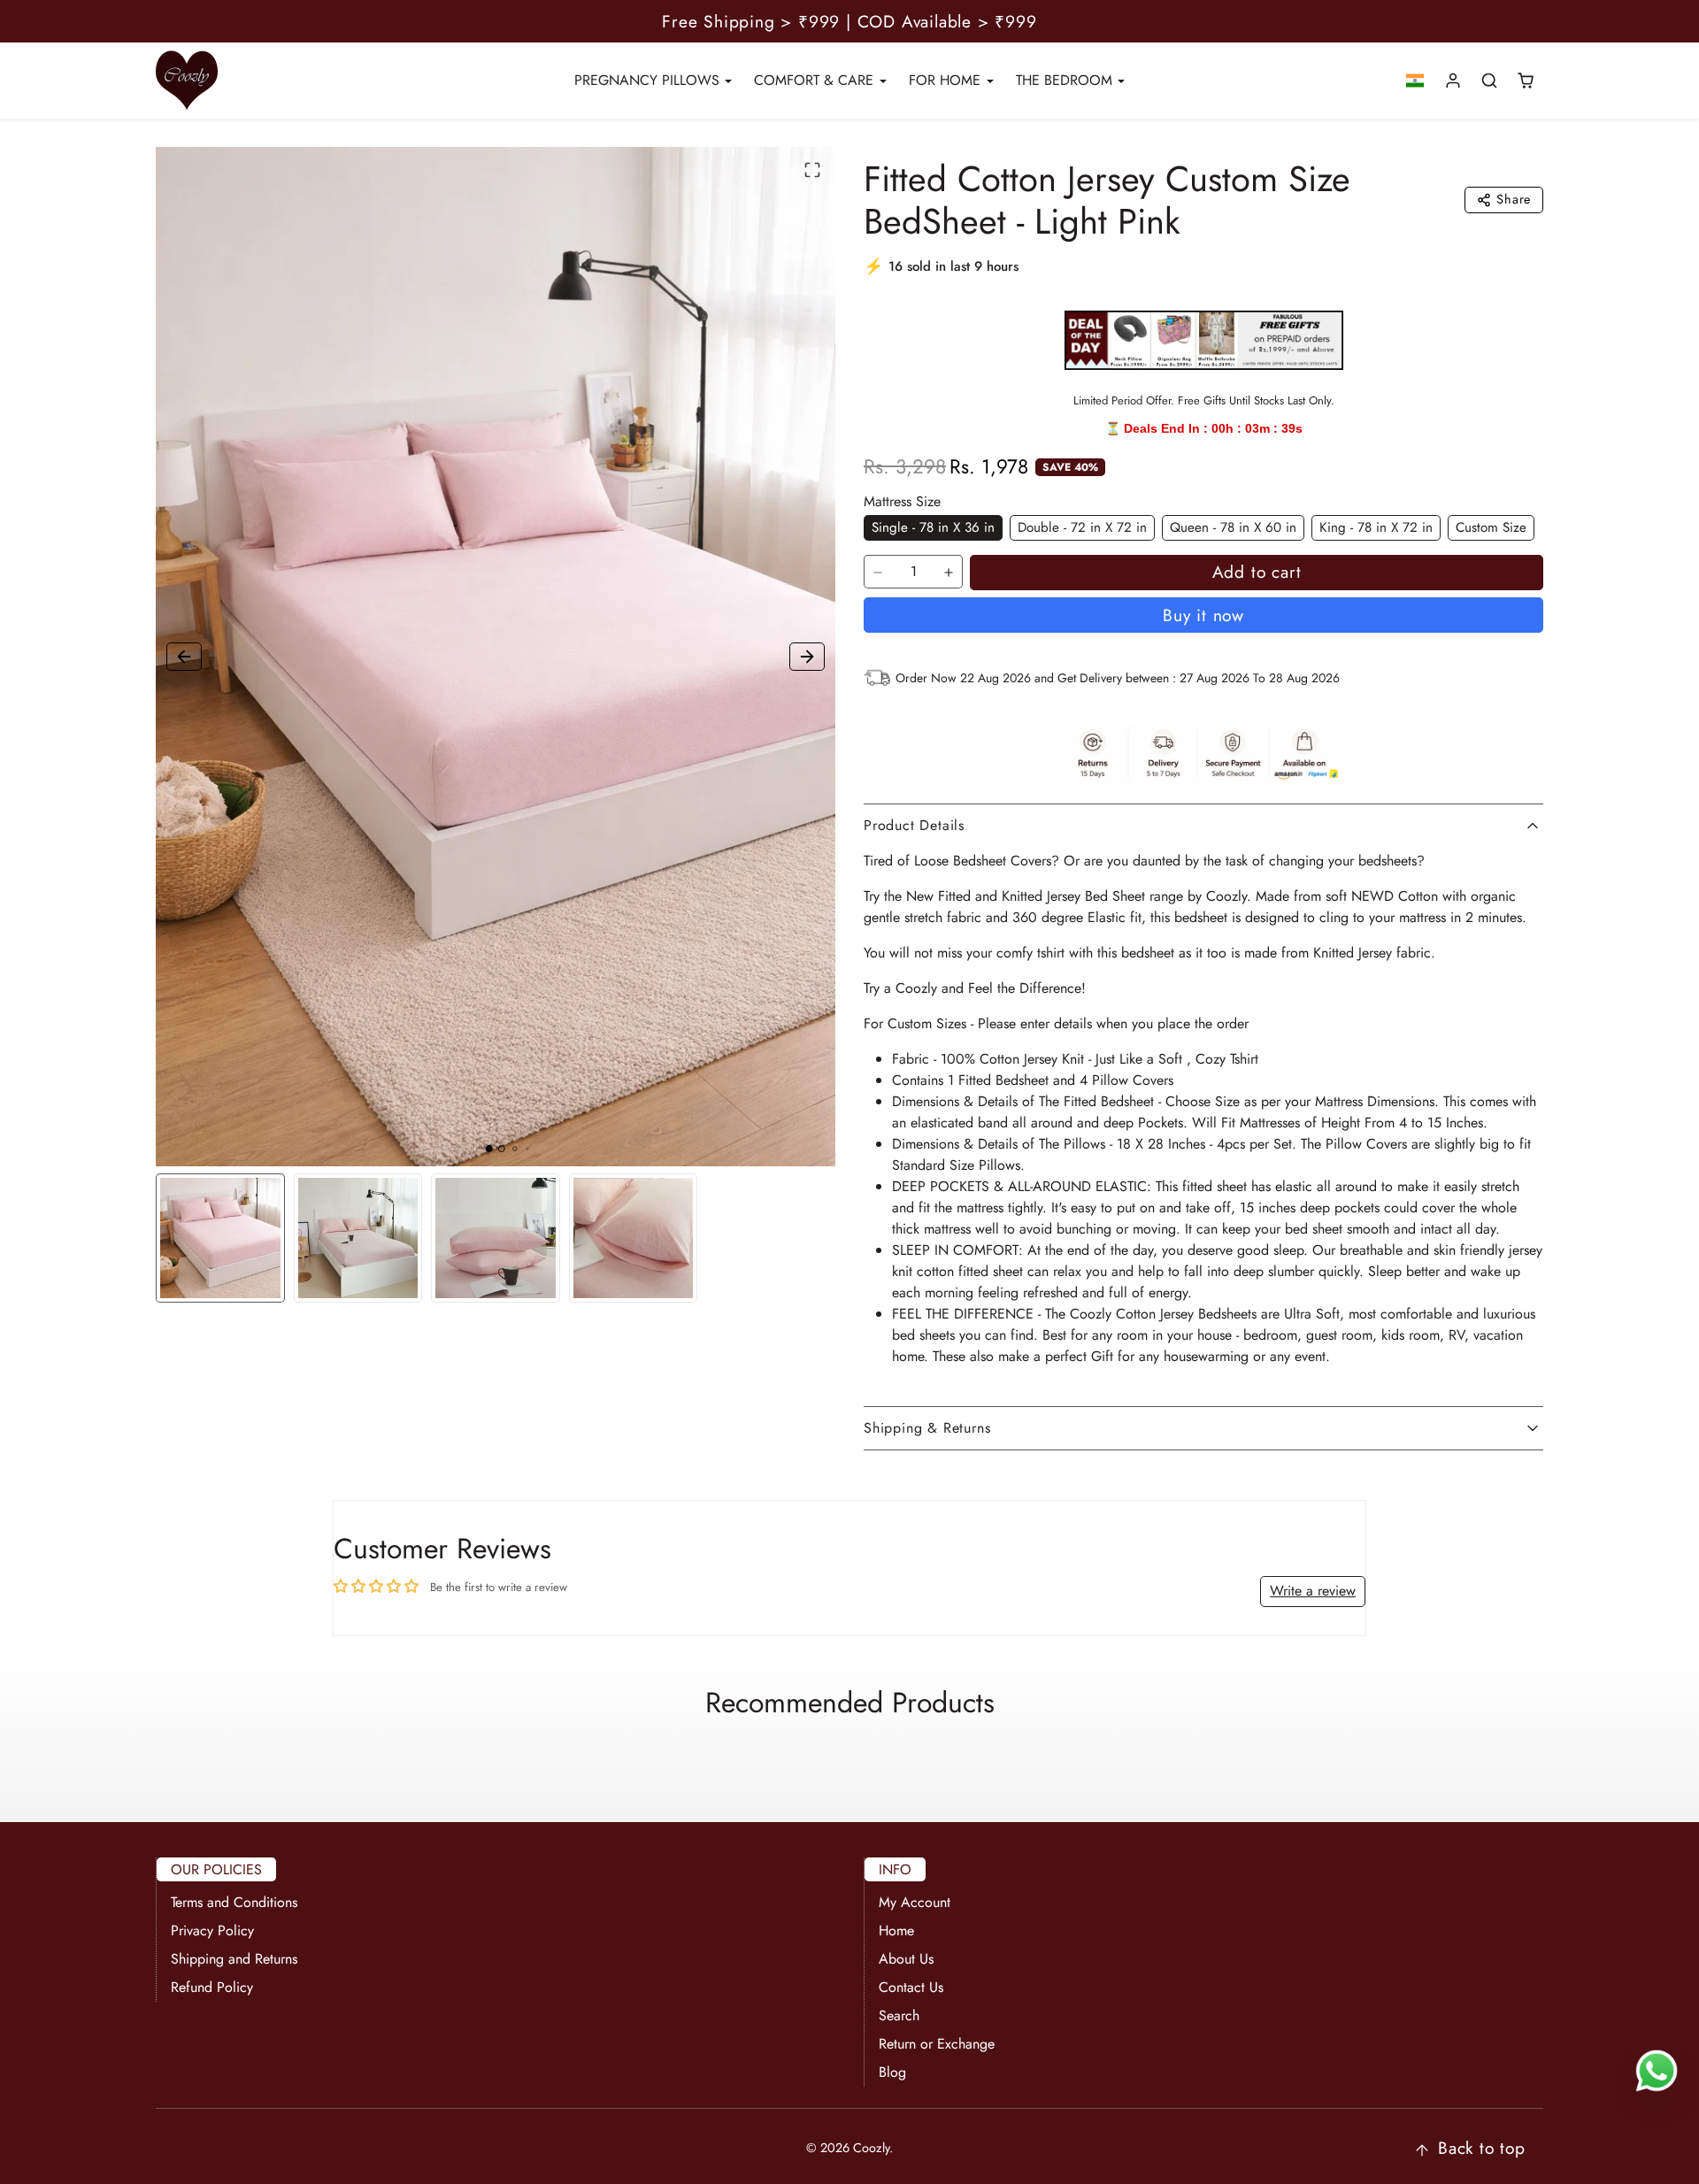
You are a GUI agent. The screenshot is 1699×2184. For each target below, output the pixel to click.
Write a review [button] (1313, 1591)
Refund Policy (212, 1987)
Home (896, 1930)
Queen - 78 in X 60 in (1233, 527)
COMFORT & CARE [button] (816, 80)
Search (899, 2015)
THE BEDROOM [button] (1066, 80)
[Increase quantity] (949, 573)
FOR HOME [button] (947, 80)
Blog (892, 2072)
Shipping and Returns (234, 1959)
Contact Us (911, 1987)
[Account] (1453, 81)
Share (1514, 199)
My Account (915, 1902)
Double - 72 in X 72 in (1082, 527)
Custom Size (1491, 527)
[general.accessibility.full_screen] (812, 170)
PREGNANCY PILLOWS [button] (649, 80)
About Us (906, 1959)
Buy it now (1203, 615)
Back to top (1482, 2148)
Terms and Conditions (234, 1902)
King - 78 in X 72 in (1376, 527)
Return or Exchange (937, 2044)
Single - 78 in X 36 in (933, 527)
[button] (1415, 81)
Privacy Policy (212, 1930)
